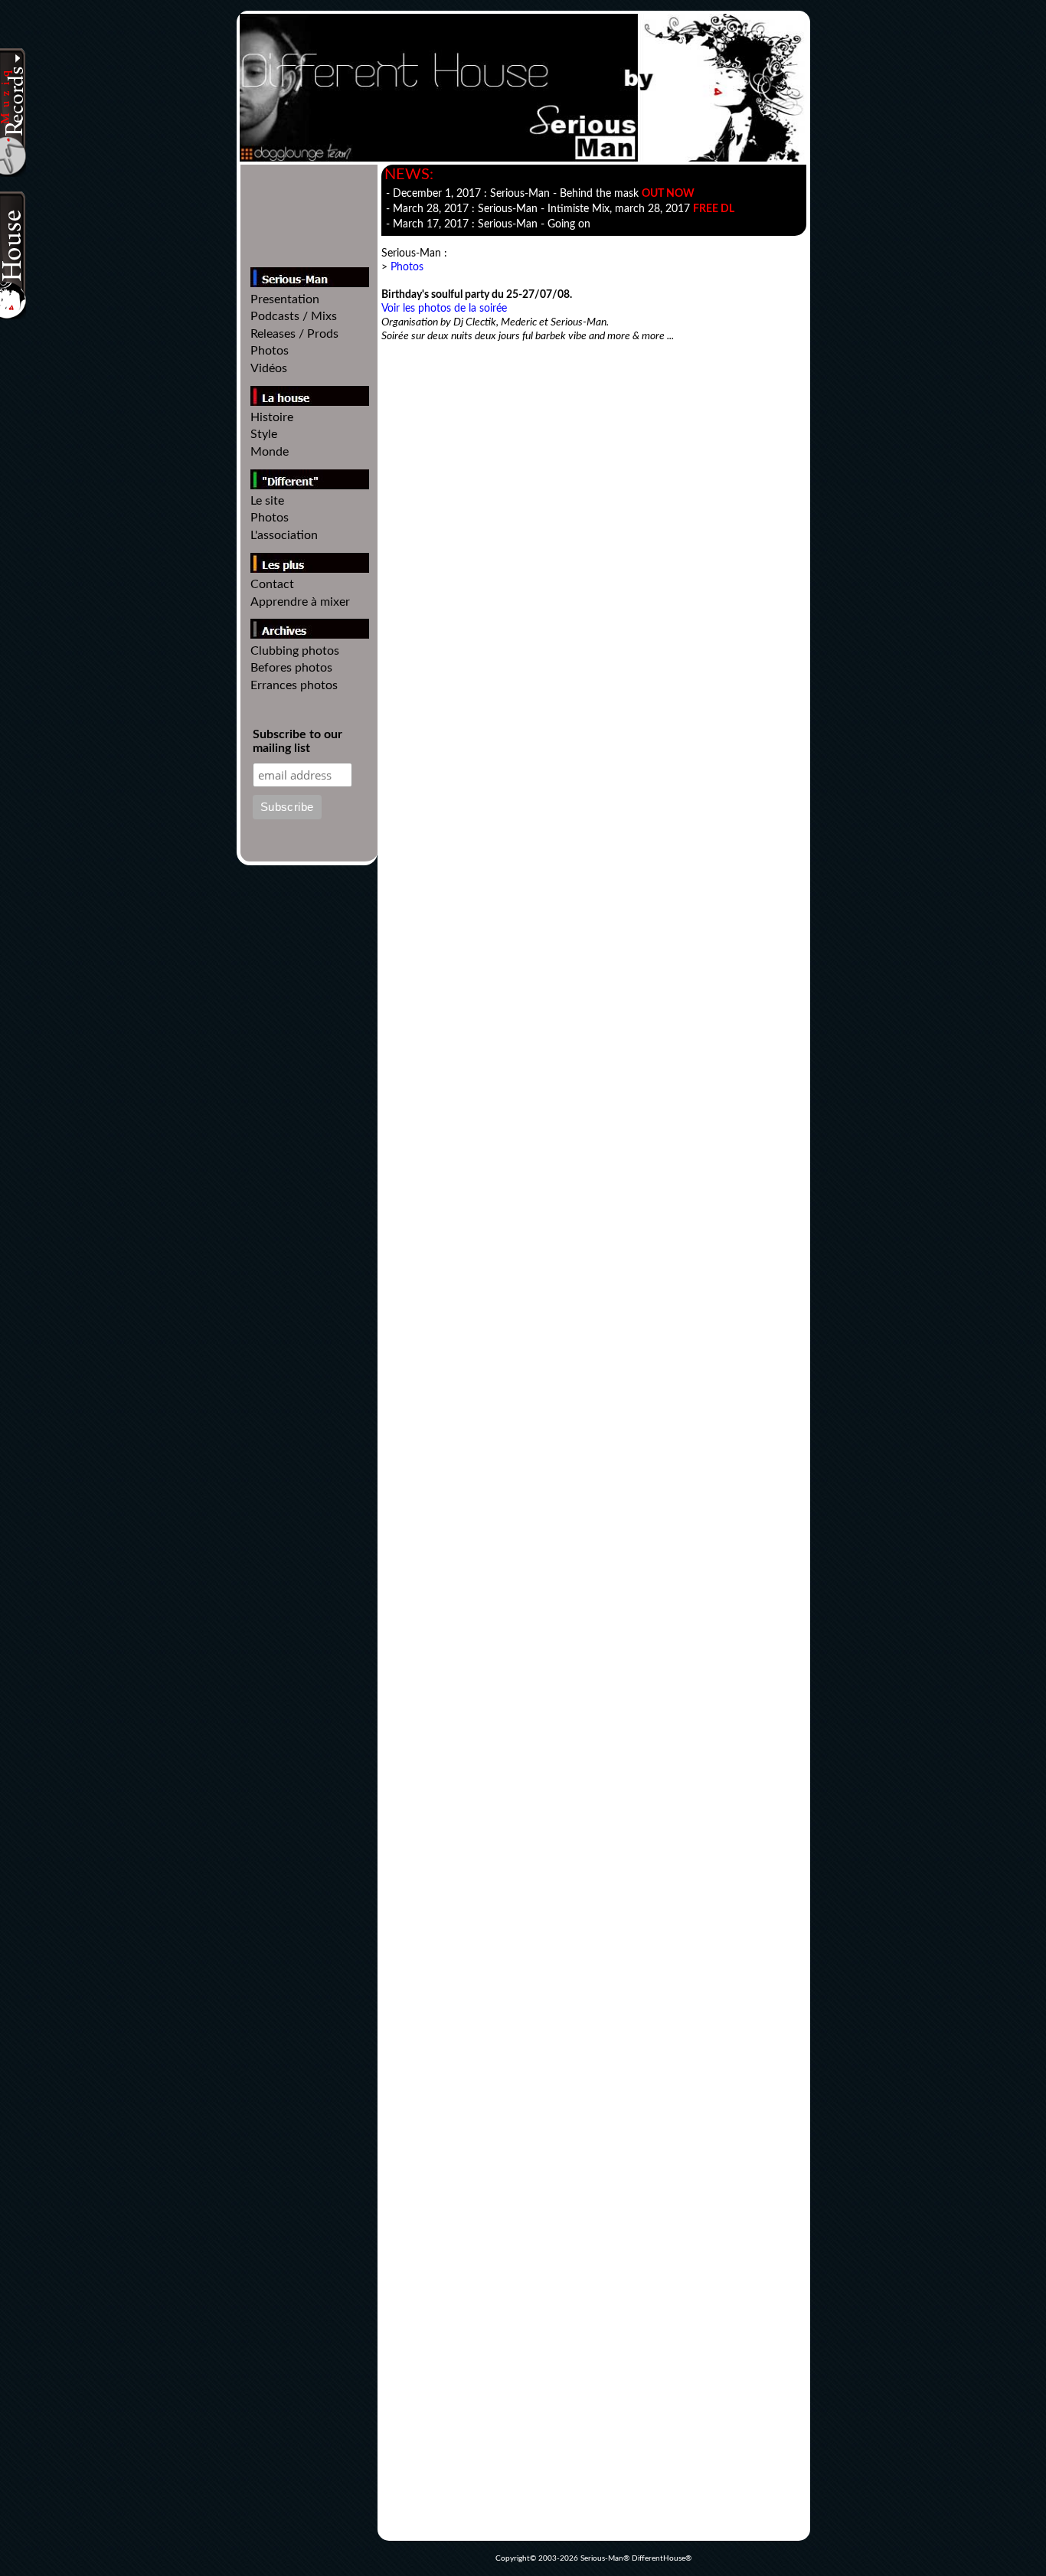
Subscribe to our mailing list (297, 741)
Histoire (272, 417)
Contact (272, 584)
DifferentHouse (659, 2558)
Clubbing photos (295, 651)
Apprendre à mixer (300, 602)
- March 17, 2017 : (488, 224)
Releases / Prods (294, 334)
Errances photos (294, 685)
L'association (284, 535)
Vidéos (269, 368)
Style (264, 434)
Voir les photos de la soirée (444, 309)
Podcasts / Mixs (294, 316)
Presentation (285, 299)
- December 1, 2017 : (540, 194)
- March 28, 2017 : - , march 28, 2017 (560, 209)
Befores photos (291, 668)
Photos (270, 351)
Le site (267, 501)
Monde (270, 452)
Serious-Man (602, 2558)
